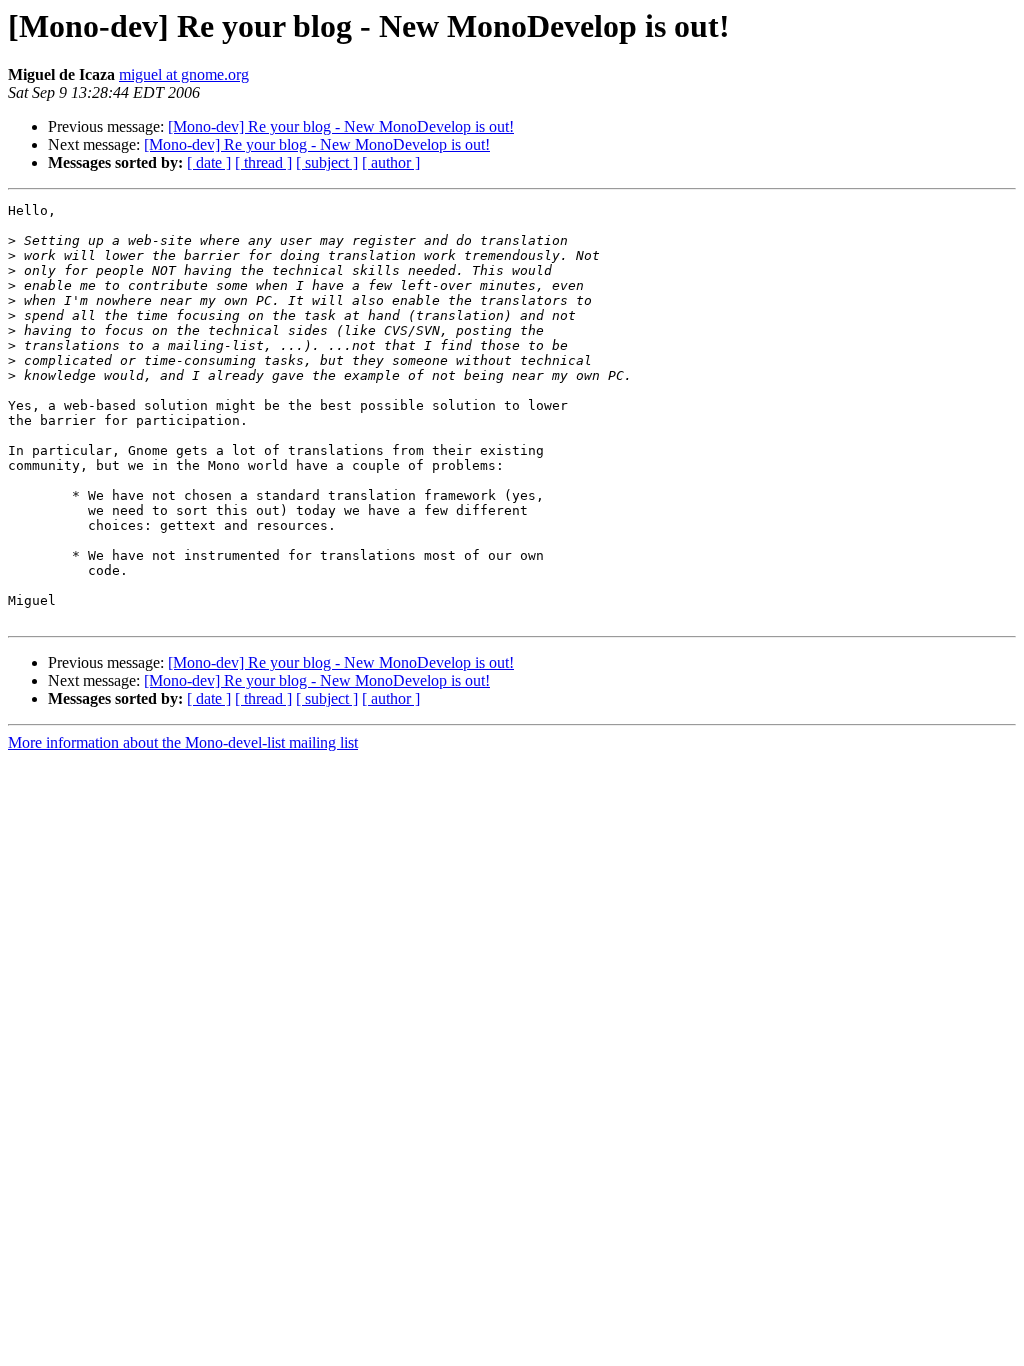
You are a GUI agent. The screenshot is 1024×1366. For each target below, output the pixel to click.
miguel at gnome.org (184, 74)
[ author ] (391, 162)
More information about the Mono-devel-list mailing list (183, 742)
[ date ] (209, 162)
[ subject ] (327, 162)
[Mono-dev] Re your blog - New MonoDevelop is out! (341, 126)
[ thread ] (263, 162)
